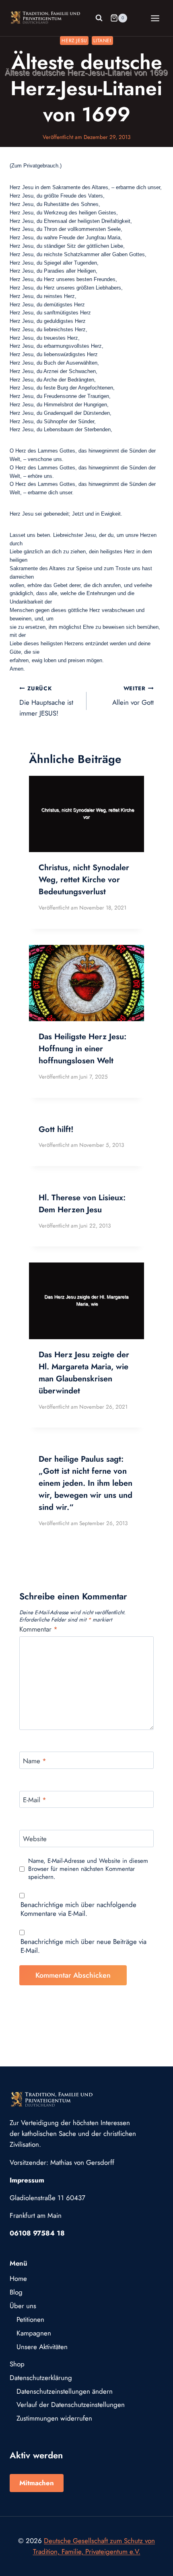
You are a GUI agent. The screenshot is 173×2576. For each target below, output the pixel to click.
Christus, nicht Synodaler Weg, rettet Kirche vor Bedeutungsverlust (84, 880)
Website (35, 1839)
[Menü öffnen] (155, 18)
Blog (16, 2292)
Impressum (27, 2180)
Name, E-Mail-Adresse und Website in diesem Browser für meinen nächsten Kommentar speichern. (88, 1869)
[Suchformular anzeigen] (99, 18)
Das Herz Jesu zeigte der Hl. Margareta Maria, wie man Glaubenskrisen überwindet (84, 1373)
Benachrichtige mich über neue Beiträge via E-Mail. (83, 1946)
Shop (17, 2364)
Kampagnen (34, 2333)
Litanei (102, 40)
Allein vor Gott (133, 696)
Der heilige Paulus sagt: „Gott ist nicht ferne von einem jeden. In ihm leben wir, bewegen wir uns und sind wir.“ (85, 1483)
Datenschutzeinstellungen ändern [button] (65, 2391)
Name (35, 1761)
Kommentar (38, 1629)
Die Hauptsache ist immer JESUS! (46, 701)
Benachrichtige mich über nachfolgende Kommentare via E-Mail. (78, 1909)
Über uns (23, 2306)
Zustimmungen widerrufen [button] (54, 2418)
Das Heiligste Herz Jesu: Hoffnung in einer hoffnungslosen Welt (82, 1049)
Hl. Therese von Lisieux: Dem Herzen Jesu (82, 1204)
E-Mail (35, 1800)
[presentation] (86, 814)
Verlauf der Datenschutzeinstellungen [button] (71, 2405)
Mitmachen (37, 2483)
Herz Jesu (74, 40)
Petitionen (30, 2319)
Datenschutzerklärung (41, 2378)
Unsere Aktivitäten (42, 2347)
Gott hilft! (56, 1129)
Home (18, 2278)
